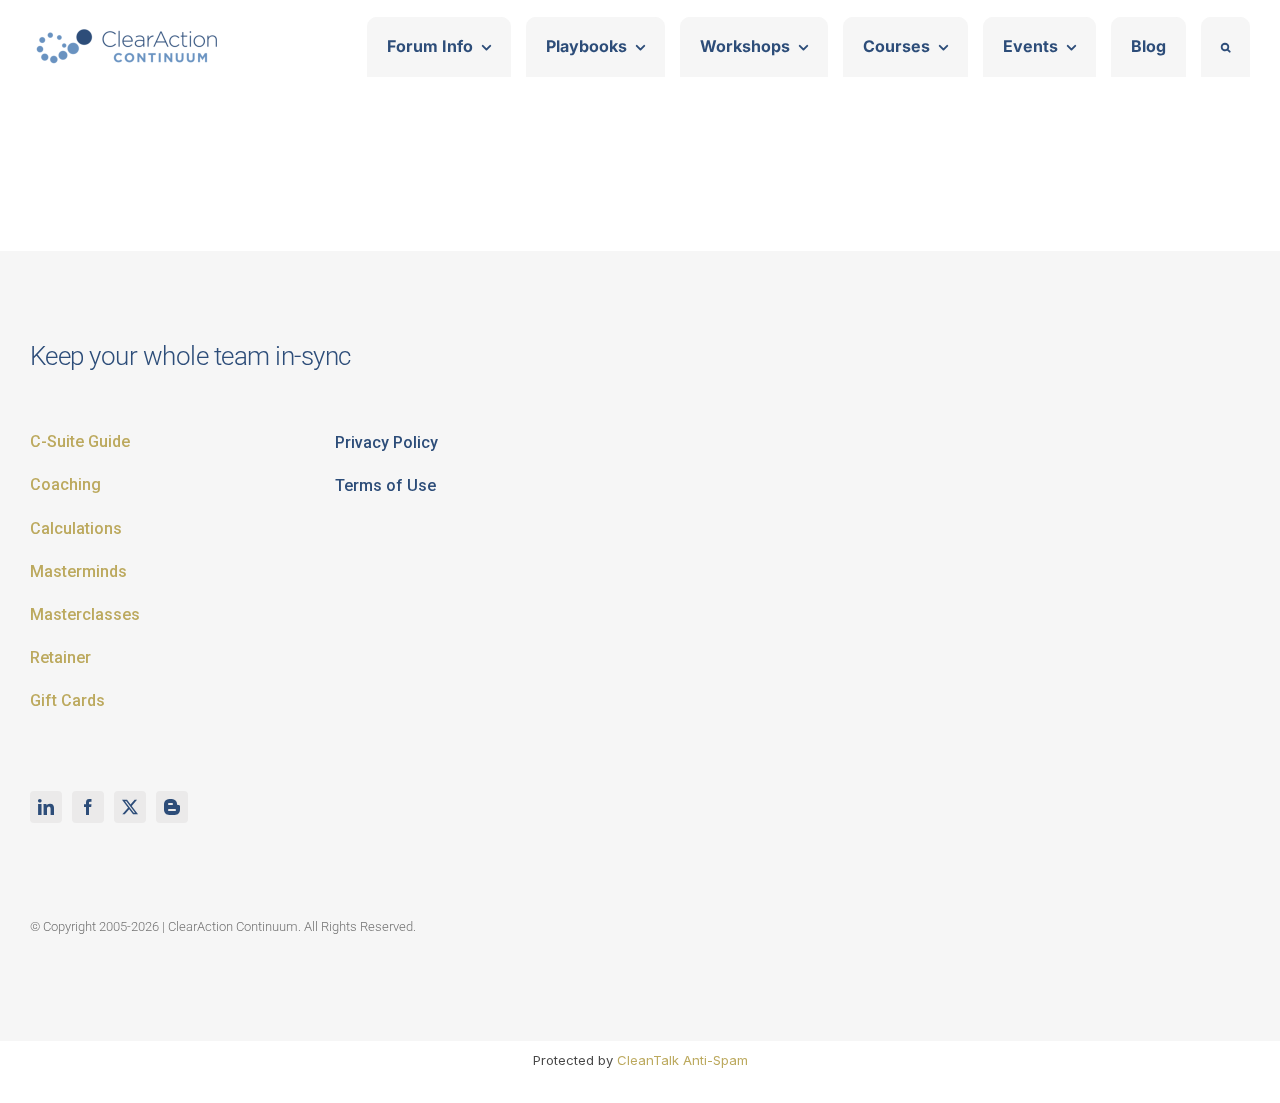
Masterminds (78, 571)
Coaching (65, 484)
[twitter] (130, 807)
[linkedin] (46, 807)
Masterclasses (85, 614)
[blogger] (172, 807)
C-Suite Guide (80, 441)
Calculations (76, 528)
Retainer (60, 657)
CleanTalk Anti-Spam (682, 1060)
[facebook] (88, 807)
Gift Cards (67, 700)
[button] (1225, 47)
